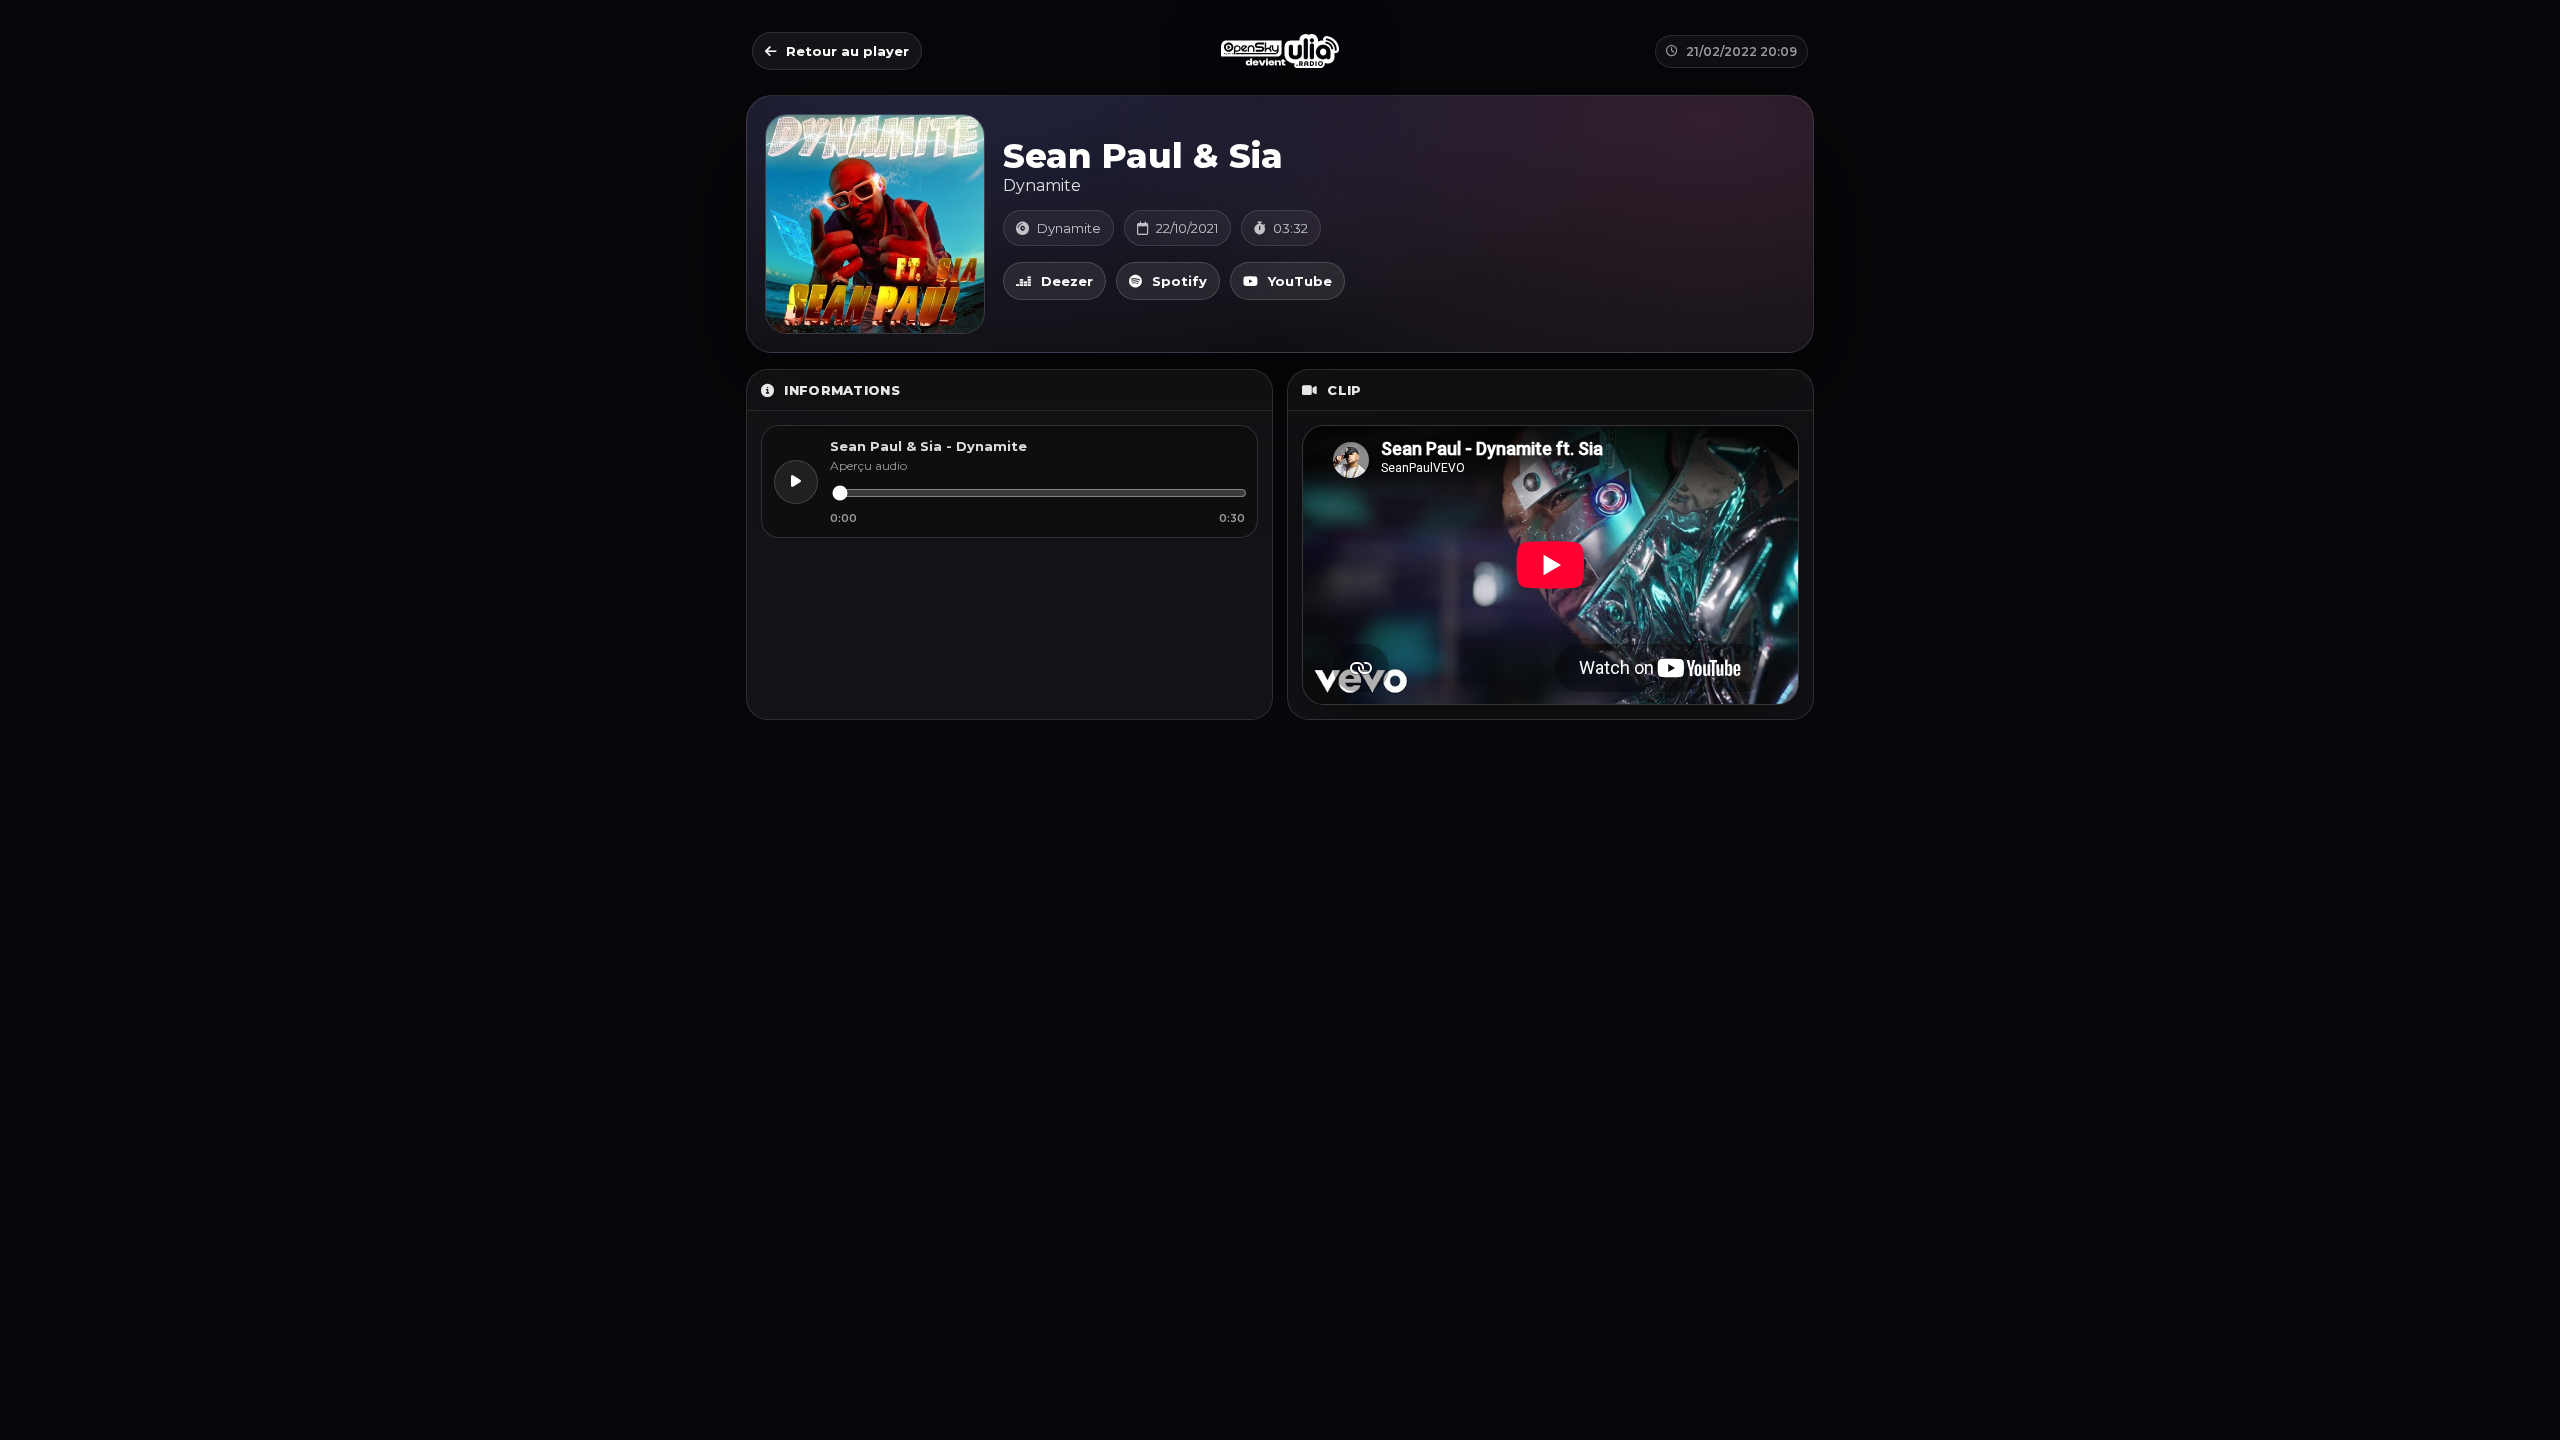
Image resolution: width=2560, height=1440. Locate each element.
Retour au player (847, 51)
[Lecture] (796, 482)
